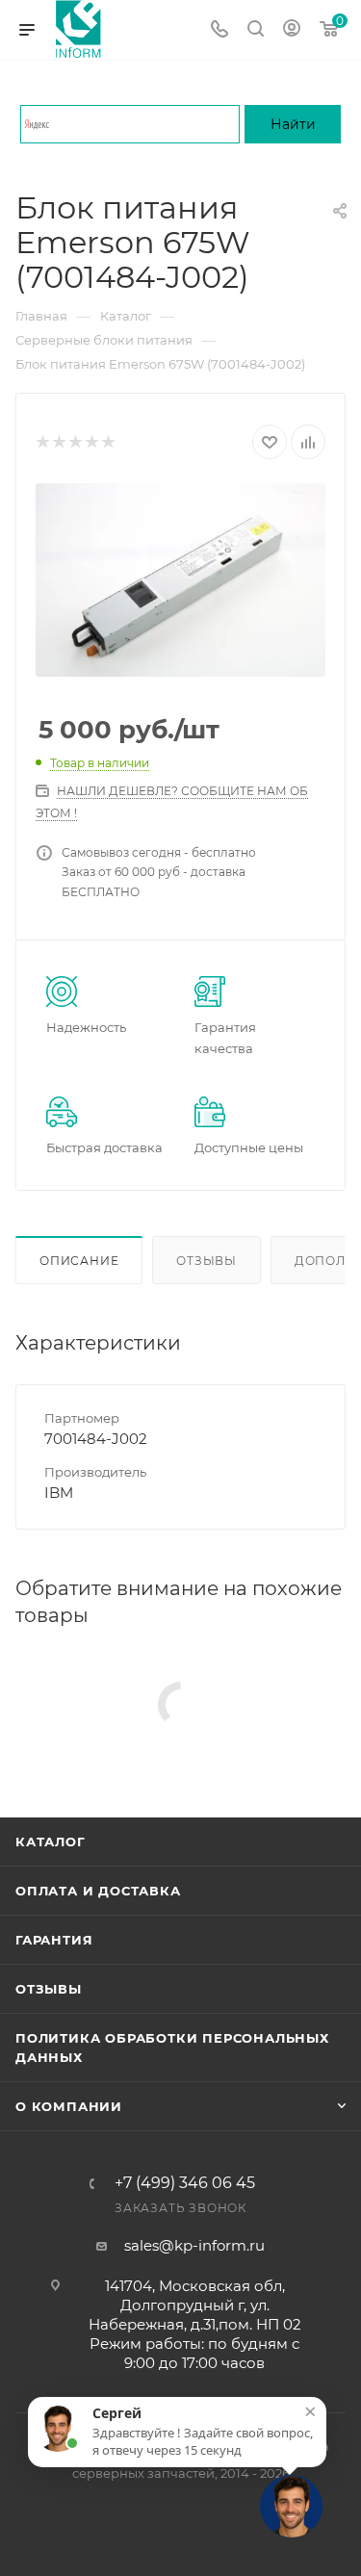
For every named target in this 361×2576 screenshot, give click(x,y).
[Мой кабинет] (292, 30)
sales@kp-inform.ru (194, 2245)
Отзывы (206, 1261)
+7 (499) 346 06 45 (185, 2183)
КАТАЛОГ (51, 1842)
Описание (79, 1261)
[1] (42, 442)
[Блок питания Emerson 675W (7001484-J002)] (180, 580)
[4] (91, 442)
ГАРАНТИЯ (54, 1940)
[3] (75, 442)
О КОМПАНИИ (69, 2106)
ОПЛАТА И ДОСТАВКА (98, 1891)
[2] (58, 442)
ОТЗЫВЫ (49, 1989)
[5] (107, 442)
